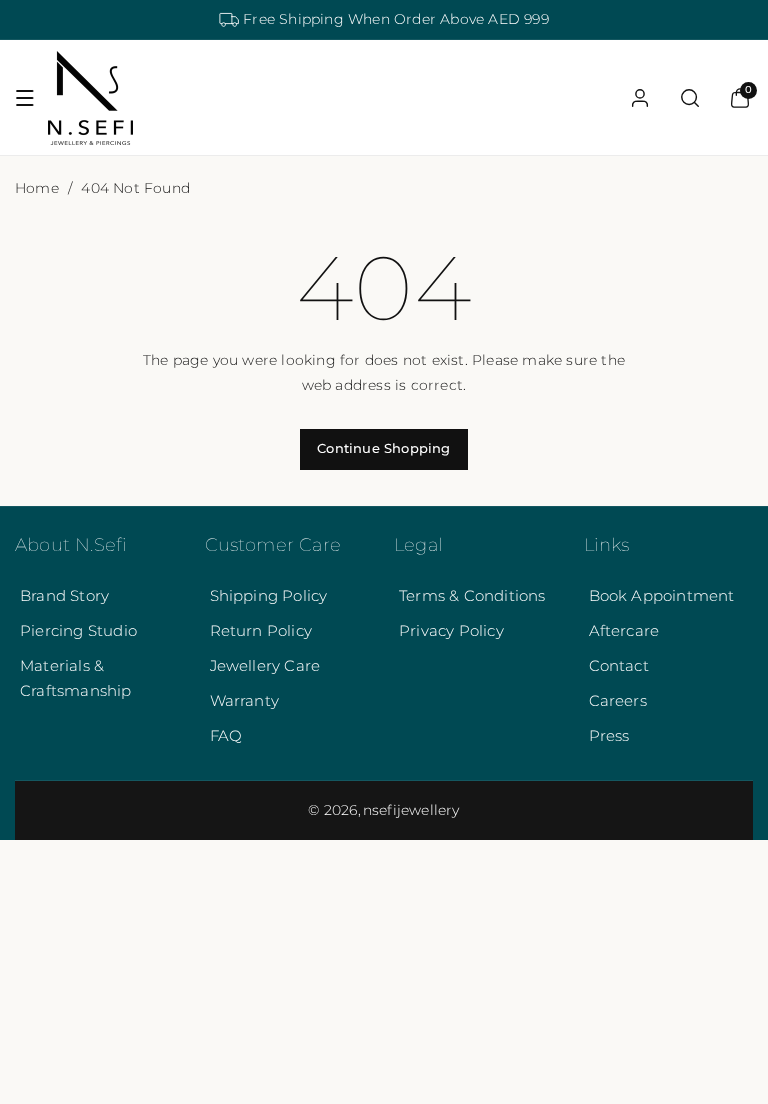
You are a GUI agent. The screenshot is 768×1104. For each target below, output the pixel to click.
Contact (619, 665)
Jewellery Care (265, 665)
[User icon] (640, 98)
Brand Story (64, 595)
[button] (25, 98)
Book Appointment (662, 595)
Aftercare (624, 630)
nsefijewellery (411, 810)
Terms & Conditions (472, 595)
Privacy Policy (451, 630)
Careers (618, 700)
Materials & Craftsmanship (76, 678)
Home (37, 188)
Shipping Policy (269, 595)
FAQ (226, 735)
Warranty (245, 700)
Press (609, 735)
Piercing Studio (78, 630)
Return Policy (261, 630)
